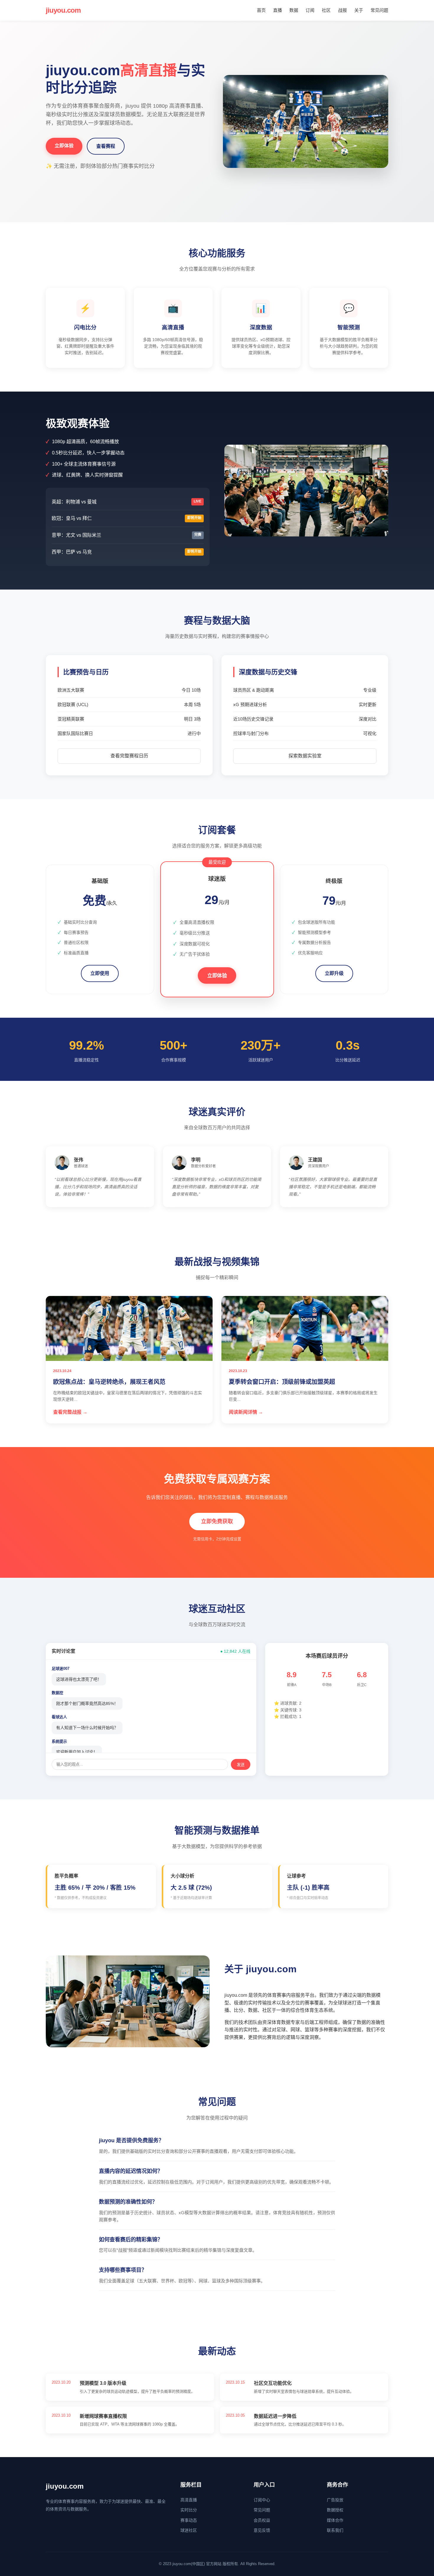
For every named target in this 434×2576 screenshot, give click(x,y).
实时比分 (189, 2510)
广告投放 (335, 2500)
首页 (261, 10)
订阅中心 (262, 2500)
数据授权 (335, 2510)
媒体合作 (335, 2520)
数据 (294, 10)
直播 (278, 10)
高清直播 (189, 2500)
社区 (326, 10)
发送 (241, 1765)
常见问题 (379, 10)
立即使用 (100, 973)
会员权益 (262, 2520)
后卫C (362, 1685)
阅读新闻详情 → (246, 1412)
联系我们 (335, 2530)
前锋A (292, 1685)
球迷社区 (189, 2530)
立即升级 (334, 973)
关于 (359, 10)
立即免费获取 (217, 1521)
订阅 (310, 10)
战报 (342, 10)
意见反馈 (262, 2530)
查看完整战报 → (70, 1412)
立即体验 (64, 146)
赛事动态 (189, 2520)
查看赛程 (106, 146)
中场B (327, 1685)
